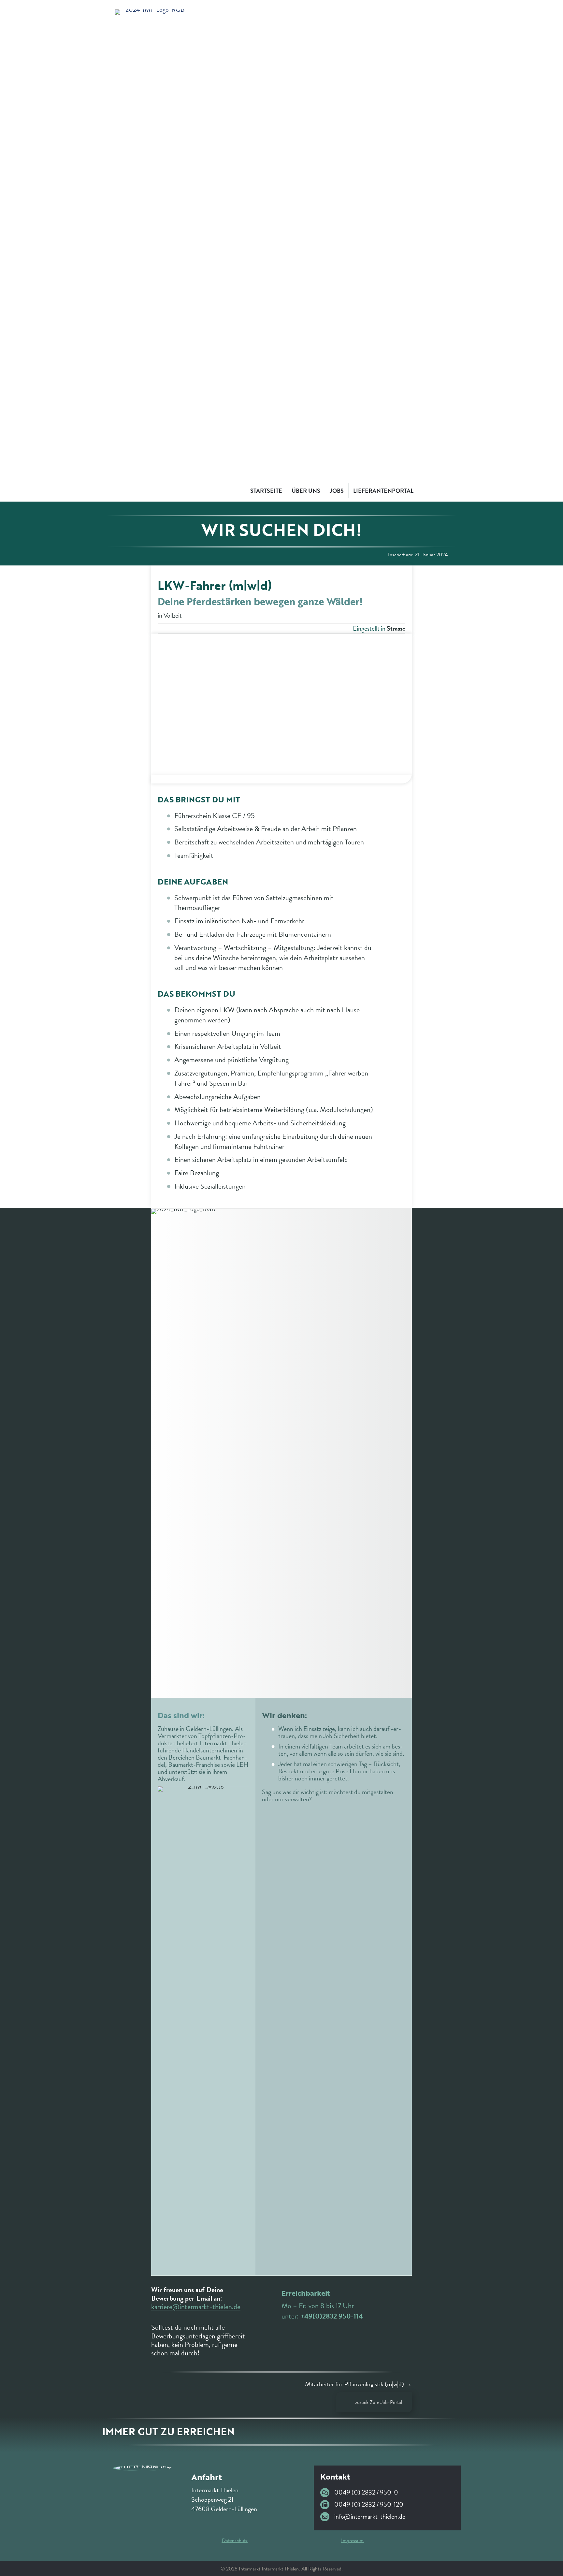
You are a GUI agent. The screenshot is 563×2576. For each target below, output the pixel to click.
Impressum (352, 2540)
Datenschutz (235, 2540)
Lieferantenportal (383, 491)
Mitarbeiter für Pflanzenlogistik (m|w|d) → (358, 2384)
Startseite (266, 491)
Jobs (337, 491)
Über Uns (306, 491)
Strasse (396, 628)
